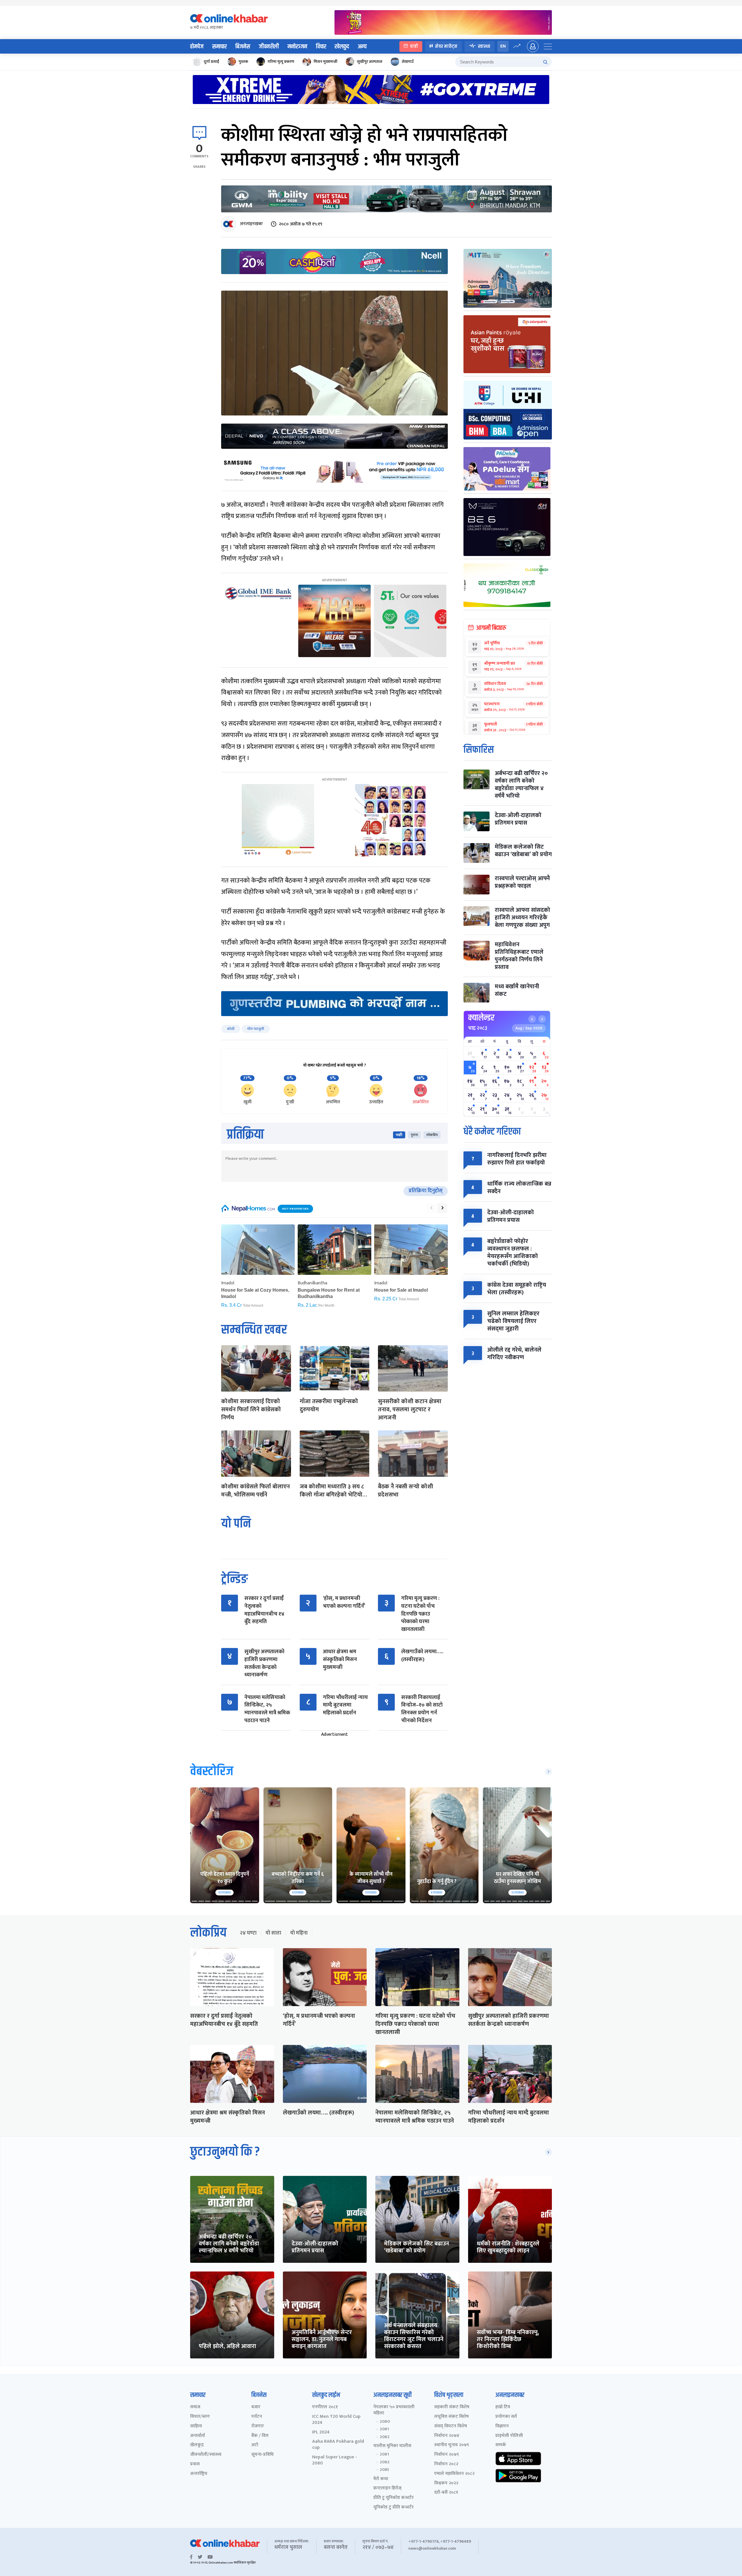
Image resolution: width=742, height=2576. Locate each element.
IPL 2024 (321, 2432)
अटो (255, 2445)
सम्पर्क (501, 2445)
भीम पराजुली (256, 1029)
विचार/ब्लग (200, 2417)
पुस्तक (243, 62)
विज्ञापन (502, 2426)
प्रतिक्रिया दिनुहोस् (426, 1191)
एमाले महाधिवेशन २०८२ (454, 2474)
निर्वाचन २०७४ (447, 2436)
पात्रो (414, 46)
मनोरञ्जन (297, 47)
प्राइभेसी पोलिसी (509, 2436)
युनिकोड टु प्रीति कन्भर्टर (393, 2507)
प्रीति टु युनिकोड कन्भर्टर (393, 2498)
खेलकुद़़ (197, 2445)
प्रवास (195, 2464)
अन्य (362, 47)
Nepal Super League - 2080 (335, 2460)
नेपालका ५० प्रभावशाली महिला (394, 2410)
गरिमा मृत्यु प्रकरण (281, 62)
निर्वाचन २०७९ (447, 2455)
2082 (385, 2437)
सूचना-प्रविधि (262, 2455)
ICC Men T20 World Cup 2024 (336, 2420)
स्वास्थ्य (484, 46)
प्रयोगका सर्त (506, 2417)
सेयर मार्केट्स (446, 46)
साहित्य (196, 2426)
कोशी (231, 1029)
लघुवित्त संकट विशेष (451, 2417)
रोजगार (258, 2426)
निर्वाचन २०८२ (446, 2464)
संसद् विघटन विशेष (451, 2426)
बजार (256, 2407)
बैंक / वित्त (260, 2436)
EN (503, 46)
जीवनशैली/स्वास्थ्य (206, 2455)
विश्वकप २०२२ (446, 2483)
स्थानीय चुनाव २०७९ (452, 2445)
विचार (321, 47)
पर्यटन (257, 2417)
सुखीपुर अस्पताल (370, 62)
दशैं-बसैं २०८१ (446, 2493)
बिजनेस (243, 47)
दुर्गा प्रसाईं (211, 62)
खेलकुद (342, 47)
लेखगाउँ (408, 62)
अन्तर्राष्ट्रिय (199, 2474)
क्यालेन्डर (481, 1018)
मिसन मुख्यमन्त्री (325, 62)
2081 (384, 2429)
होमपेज (197, 47)
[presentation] (431, 1208)
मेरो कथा (381, 2479)
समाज (195, 2407)
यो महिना (299, 1933)
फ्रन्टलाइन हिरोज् (387, 2488)
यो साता (273, 1933)
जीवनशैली (269, 47)
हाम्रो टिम (503, 2407)
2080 (385, 2422)
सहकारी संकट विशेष (452, 2407)
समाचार (219, 47)
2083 (384, 2470)
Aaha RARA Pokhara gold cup (338, 2445)
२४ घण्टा (248, 1933)
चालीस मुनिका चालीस (392, 2446)
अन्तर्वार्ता (198, 2436)
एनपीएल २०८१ (325, 2407)
